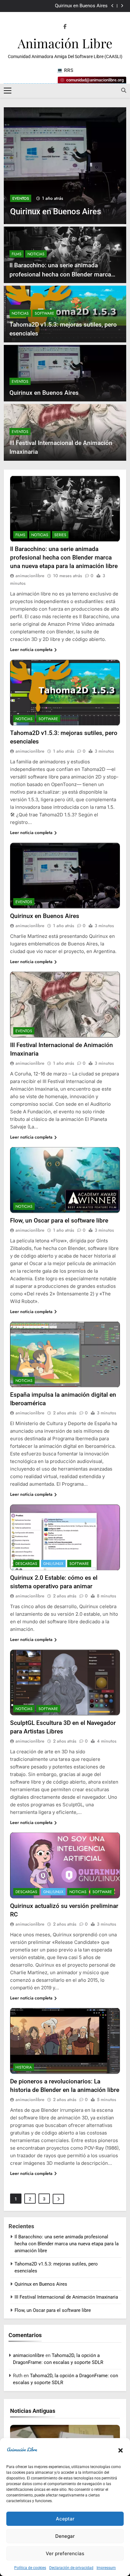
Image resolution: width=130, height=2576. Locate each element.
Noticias (36, 254)
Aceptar (65, 2519)
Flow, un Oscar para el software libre (59, 1220)
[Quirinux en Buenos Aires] (65, 166)
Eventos (21, 198)
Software (44, 313)
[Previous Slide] (112, 6)
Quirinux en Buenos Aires (81, 6)
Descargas (26, 1564)
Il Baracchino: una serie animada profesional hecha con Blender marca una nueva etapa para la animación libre (63, 274)
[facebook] (65, 27)
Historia (24, 2067)
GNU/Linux (53, 1564)
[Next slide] (122, 6)
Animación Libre (65, 43)
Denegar (65, 2536)
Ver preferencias (65, 2553)
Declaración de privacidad (71, 2568)
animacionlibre (30, 576)
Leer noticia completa (31, 649)
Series (60, 535)
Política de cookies (30, 2568)
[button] (121, 2450)
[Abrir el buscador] (124, 90)
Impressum (106, 2568)
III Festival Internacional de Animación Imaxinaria (66, 2297)
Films (17, 254)
